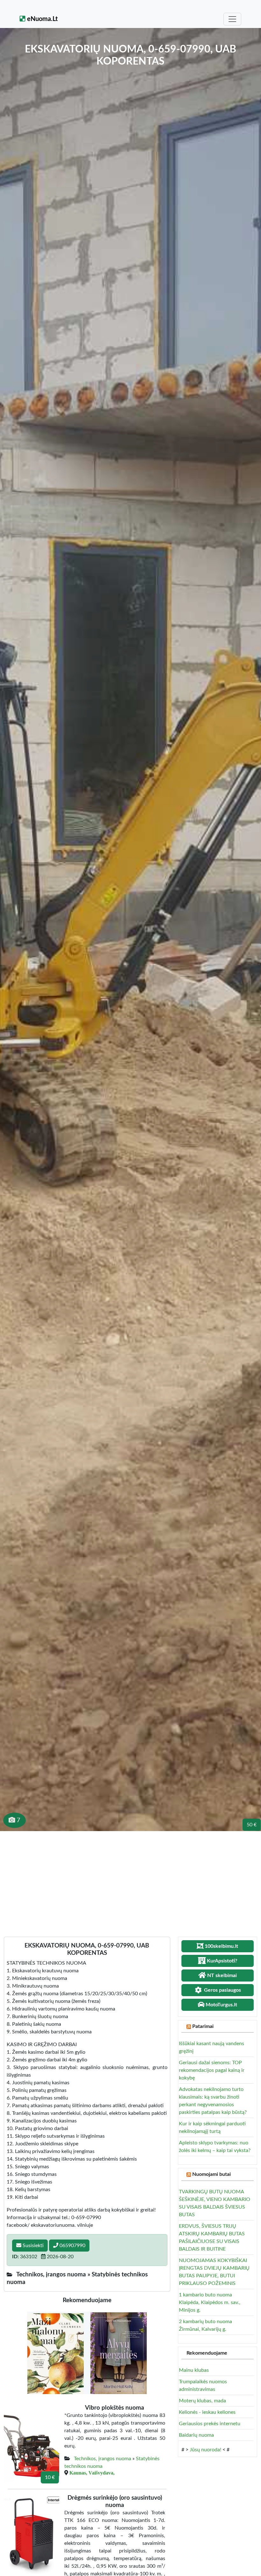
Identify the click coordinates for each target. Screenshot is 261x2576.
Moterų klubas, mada (202, 2401)
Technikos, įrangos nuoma (102, 2459)
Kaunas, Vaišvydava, (92, 2473)
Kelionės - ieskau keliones (207, 2412)
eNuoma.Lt (42, 19)
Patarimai (203, 2026)
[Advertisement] (130, 1879)
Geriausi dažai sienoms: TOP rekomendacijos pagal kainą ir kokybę (212, 2070)
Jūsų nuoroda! (205, 2450)
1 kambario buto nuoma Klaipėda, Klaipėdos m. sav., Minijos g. (210, 2302)
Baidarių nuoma (196, 2435)
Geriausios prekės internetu (210, 2424)
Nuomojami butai (212, 2174)
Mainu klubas (194, 2370)
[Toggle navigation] (232, 19)
